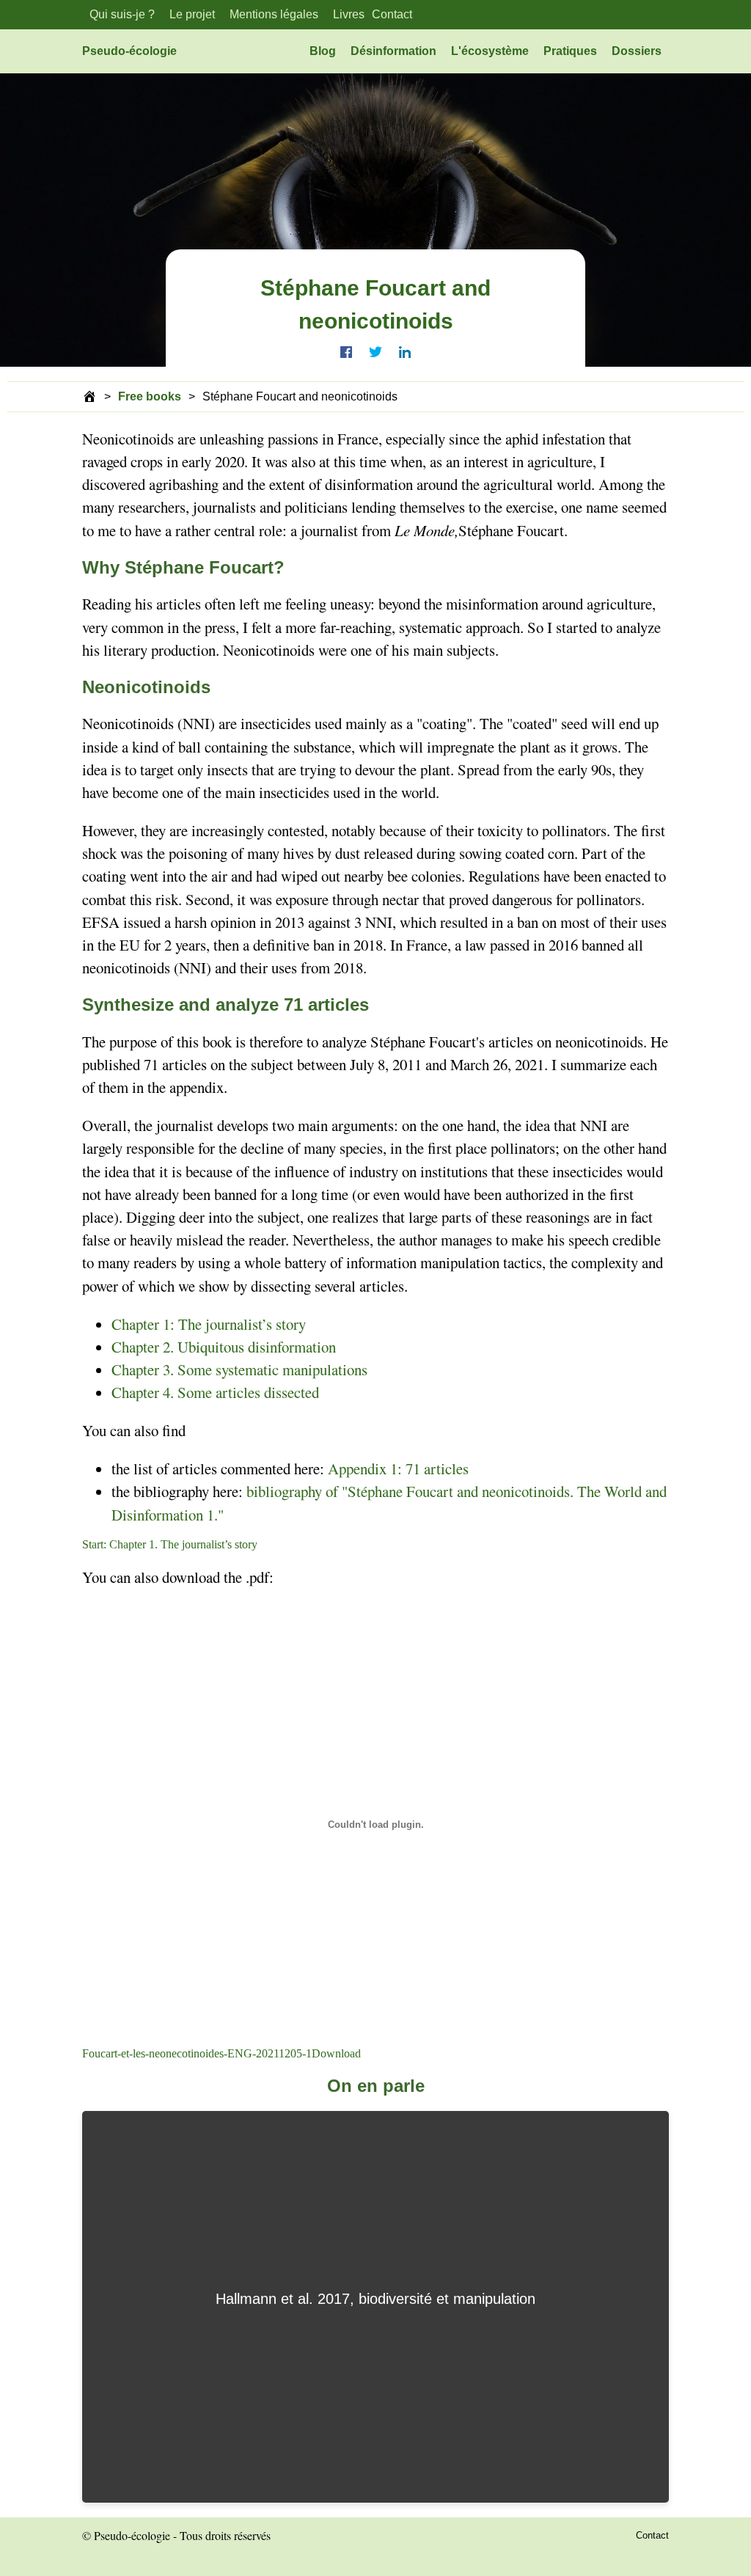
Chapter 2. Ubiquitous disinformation (224, 1347)
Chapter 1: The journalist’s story (209, 1324)
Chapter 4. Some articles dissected (215, 1392)
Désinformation (393, 51)
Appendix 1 (363, 1468)
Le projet (192, 14)
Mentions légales (274, 14)
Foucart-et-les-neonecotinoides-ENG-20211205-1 (197, 2053)
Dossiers (637, 51)
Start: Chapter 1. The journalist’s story (170, 1544)
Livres (349, 14)
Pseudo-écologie (129, 51)
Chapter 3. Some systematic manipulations (239, 1369)
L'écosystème (490, 51)
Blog (323, 51)
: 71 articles (433, 1468)
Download (336, 2053)
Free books (150, 396)
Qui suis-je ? (122, 14)
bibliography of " (297, 1491)
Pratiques (570, 51)
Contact (392, 14)
